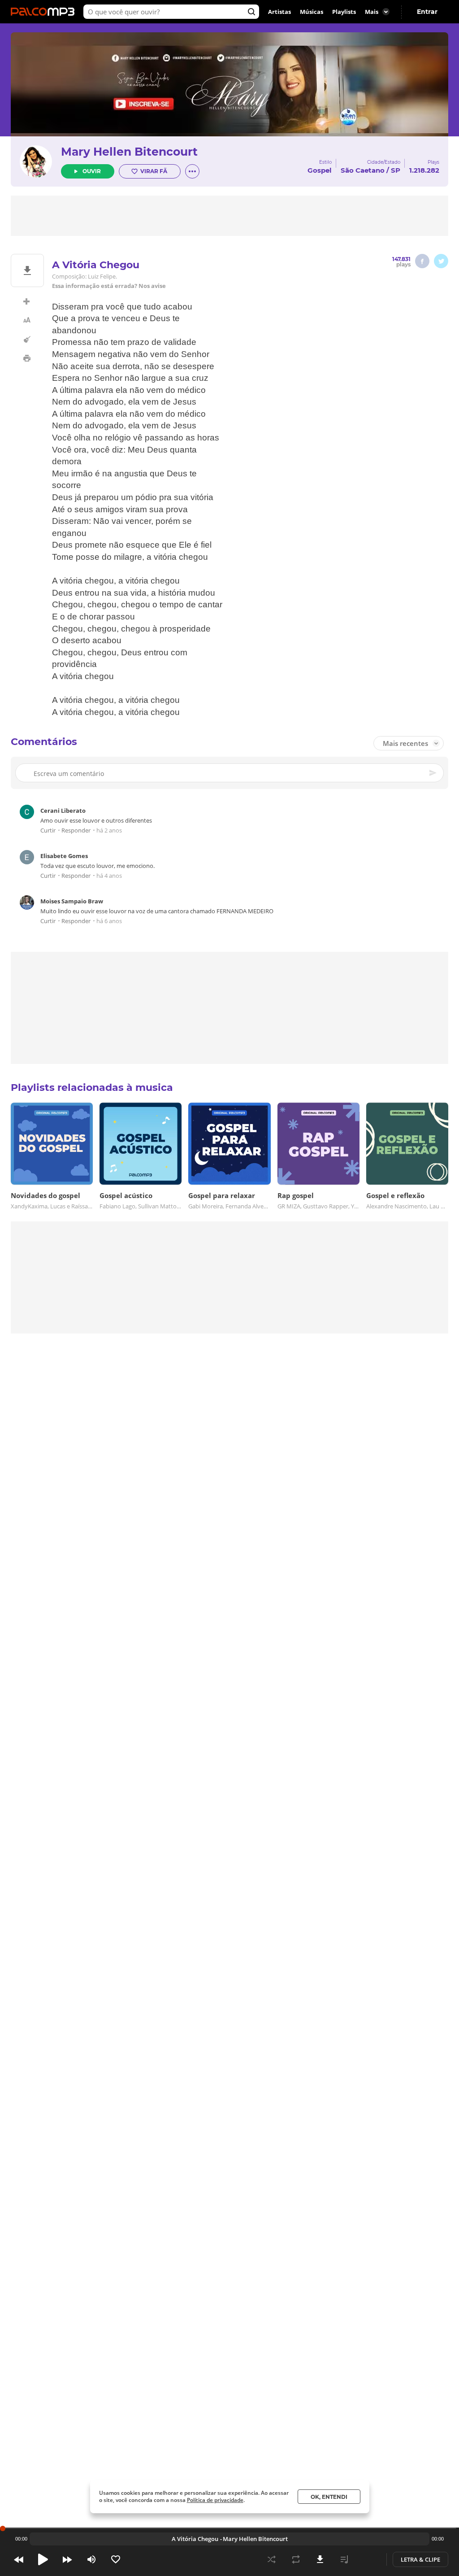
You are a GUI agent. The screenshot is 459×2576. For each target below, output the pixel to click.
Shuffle (272, 2559)
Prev (19, 2559)
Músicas (312, 12)
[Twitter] (441, 261)
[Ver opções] (192, 171)
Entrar (427, 12)
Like (116, 2559)
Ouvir (92, 171)
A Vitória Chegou (195, 2539)
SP (396, 170)
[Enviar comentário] (433, 773)
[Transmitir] (368, 2559)
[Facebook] (422, 261)
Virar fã (154, 171)
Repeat (296, 2559)
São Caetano (363, 170)
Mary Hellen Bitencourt (129, 152)
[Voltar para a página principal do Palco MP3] (45, 12)
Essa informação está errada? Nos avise (109, 286)
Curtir (48, 831)
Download (320, 2559)
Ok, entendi (329, 2497)
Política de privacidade (215, 2500)
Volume (91, 2559)
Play (43, 2559)
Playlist (344, 2559)
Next (67, 2559)
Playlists (344, 12)
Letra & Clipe (420, 2559)
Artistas (279, 12)
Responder (76, 831)
